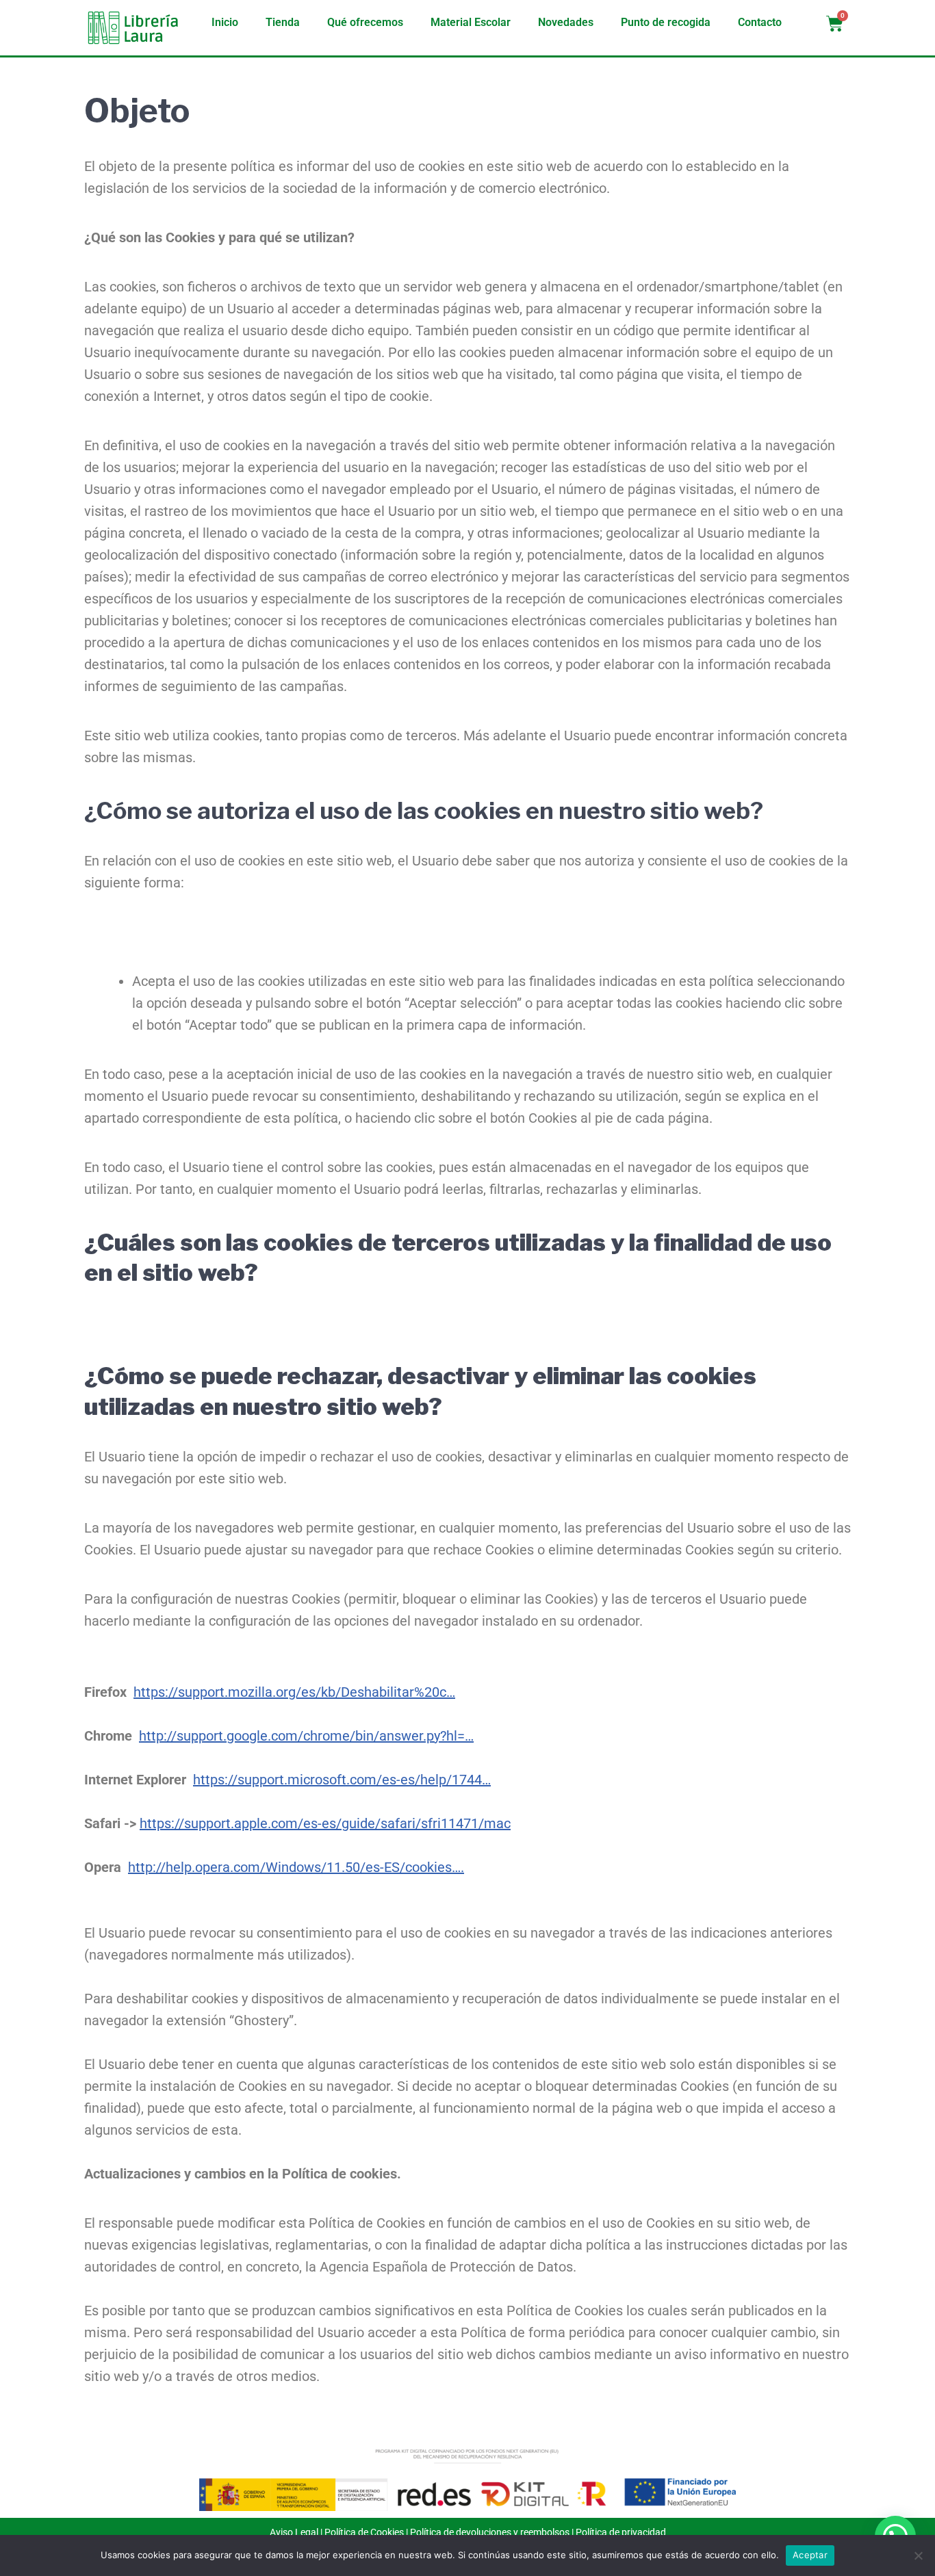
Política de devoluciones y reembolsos (490, 2532)
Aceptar (810, 2555)
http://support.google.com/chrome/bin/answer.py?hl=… (306, 1736)
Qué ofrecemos (365, 22)
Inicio (225, 22)
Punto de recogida (666, 22)
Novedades (566, 22)
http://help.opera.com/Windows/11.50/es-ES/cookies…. (296, 1867)
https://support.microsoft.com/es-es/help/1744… (342, 1780)
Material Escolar (471, 22)
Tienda (283, 22)
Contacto (760, 22)
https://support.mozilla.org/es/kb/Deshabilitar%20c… (294, 1692)
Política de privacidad (621, 2532)
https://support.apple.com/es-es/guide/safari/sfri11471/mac (325, 1823)
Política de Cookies (364, 2532)
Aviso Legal (294, 2532)
